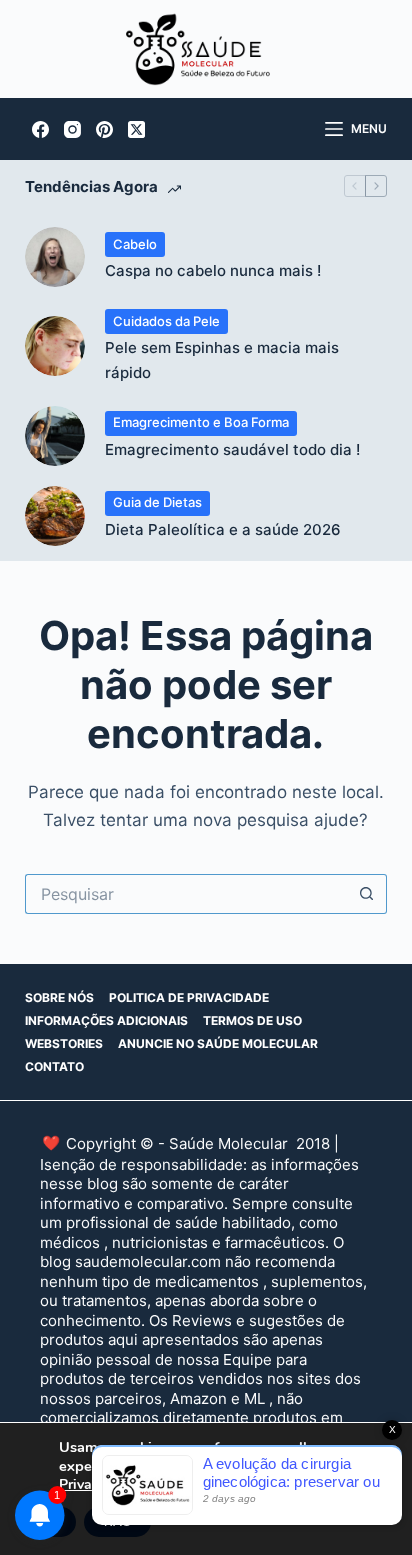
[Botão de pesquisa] (367, 894)
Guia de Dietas (157, 502)
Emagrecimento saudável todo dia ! (232, 449)
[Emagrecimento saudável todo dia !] (55, 436)
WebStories (64, 1043)
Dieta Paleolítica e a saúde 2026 (223, 529)
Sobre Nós (59, 997)
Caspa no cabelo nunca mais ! (213, 270)
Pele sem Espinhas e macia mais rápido (222, 360)
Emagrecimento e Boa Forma (201, 422)
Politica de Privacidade (189, 997)
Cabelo (135, 244)
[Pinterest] (104, 129)
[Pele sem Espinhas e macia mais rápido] (55, 346)
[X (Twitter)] (136, 129)
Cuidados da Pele (166, 321)
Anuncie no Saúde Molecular (218, 1043)
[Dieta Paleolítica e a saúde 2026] (55, 516)
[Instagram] (72, 129)
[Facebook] (40, 129)
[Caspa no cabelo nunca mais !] (55, 257)
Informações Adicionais (106, 1020)
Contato (54, 1066)
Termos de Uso (252, 1020)
